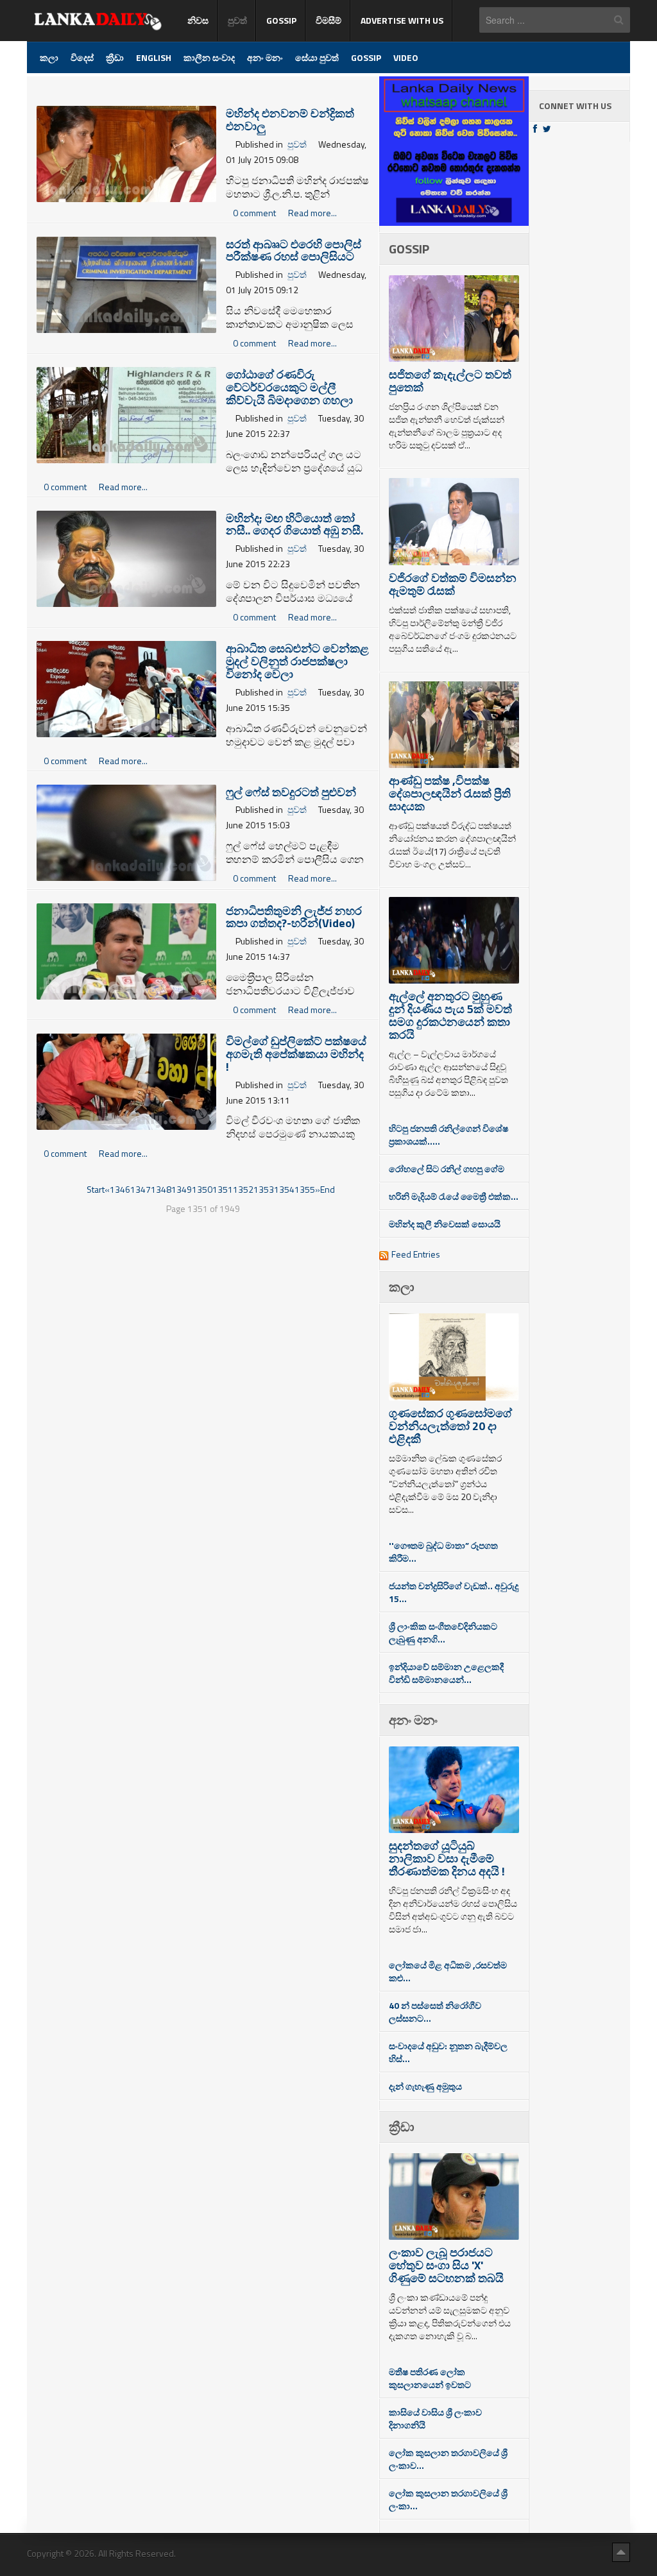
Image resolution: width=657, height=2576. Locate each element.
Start (96, 1189)
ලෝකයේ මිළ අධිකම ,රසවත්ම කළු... (448, 1971)
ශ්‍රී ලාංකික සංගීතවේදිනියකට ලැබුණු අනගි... (443, 1633)
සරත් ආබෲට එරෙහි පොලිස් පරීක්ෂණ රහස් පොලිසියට (294, 251)
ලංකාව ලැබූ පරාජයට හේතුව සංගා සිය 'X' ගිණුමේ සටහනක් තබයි (446, 2265)
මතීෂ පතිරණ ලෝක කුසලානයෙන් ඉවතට (430, 2378)
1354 (284, 1189)
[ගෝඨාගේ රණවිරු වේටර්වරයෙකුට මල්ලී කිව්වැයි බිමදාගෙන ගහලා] (126, 414)
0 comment (255, 213)
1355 (305, 1189)
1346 (120, 1189)
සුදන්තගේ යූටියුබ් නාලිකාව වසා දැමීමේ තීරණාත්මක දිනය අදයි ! (447, 1858)
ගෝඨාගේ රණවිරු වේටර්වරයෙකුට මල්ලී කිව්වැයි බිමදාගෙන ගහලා (289, 387)
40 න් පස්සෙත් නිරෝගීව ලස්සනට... (435, 2012)
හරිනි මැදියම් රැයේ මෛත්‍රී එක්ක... (454, 1196)
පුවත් (297, 144)
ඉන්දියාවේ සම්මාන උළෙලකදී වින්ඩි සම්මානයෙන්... (446, 1673)
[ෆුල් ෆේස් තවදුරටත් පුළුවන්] (126, 831)
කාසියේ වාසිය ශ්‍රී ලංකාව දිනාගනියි (435, 2418)
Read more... (312, 213)
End (328, 1189)
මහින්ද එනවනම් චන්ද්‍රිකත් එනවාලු (290, 120)
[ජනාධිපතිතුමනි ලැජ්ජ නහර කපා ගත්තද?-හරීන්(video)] (126, 950)
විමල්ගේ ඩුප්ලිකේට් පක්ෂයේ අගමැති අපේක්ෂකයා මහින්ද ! (296, 1054)
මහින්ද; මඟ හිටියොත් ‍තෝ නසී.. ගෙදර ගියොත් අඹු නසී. (294, 525)
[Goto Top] (621, 2552)
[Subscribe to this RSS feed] (368, 84)
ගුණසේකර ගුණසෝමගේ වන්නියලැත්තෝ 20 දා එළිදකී (450, 1426)
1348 (161, 1189)
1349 (182, 1189)
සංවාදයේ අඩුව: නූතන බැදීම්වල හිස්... (448, 2052)
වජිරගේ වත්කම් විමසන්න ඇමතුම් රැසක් (453, 584)
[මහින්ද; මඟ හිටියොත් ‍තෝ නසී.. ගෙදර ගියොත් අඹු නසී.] (126, 557)
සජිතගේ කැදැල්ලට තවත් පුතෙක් (450, 381)
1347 (141, 1189)
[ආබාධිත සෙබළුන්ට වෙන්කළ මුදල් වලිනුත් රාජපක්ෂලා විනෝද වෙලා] (126, 688)
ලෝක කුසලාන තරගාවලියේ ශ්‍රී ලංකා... (448, 2499)
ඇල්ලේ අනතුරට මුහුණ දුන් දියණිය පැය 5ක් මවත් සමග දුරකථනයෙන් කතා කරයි (450, 1015)
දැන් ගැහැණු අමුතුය (425, 2086)
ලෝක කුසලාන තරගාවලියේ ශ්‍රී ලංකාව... (448, 2459)
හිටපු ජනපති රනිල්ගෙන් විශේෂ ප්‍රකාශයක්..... (448, 1135)
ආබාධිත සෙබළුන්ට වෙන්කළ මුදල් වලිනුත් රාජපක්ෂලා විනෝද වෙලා (297, 661)
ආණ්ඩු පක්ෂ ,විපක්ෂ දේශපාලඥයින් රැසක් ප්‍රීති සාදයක (450, 793)
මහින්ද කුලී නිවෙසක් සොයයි (445, 1224)
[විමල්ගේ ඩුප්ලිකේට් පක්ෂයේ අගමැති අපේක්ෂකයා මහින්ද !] (126, 1081)
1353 (264, 1189)
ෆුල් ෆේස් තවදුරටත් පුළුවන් (291, 792)
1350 (202, 1189)
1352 (243, 1189)
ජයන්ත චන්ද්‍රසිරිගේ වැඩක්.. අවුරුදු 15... (454, 1592)
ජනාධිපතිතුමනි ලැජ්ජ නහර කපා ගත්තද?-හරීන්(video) (294, 917)
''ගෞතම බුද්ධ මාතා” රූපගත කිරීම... (443, 1552)
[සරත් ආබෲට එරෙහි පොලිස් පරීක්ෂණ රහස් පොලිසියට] (126, 283)
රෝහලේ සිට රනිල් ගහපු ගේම (447, 1169)
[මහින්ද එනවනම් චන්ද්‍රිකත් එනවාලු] (126, 153)
